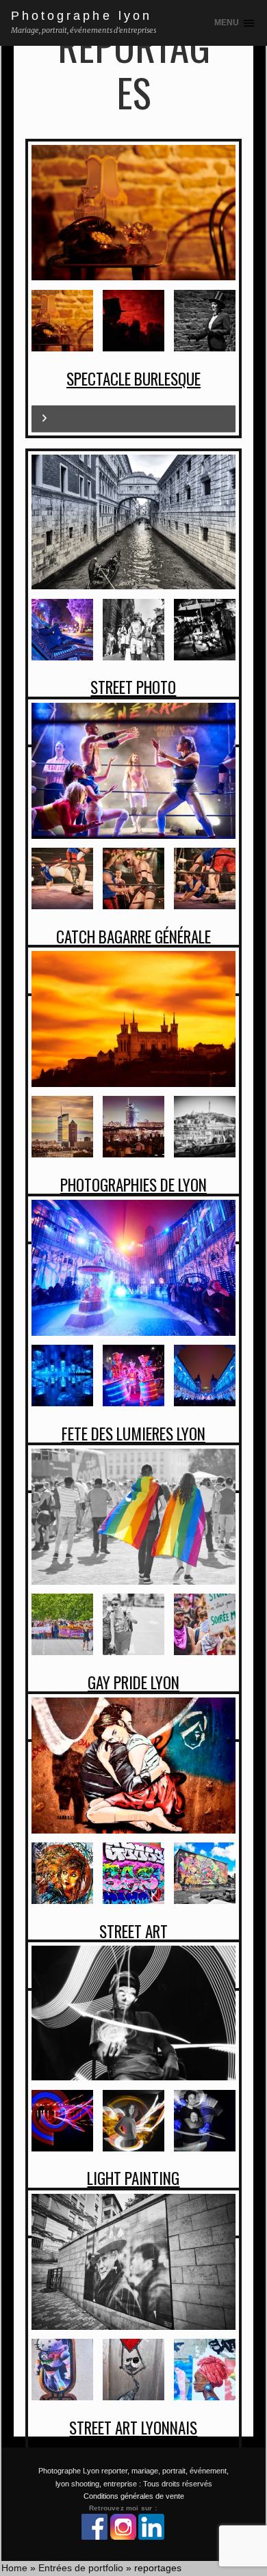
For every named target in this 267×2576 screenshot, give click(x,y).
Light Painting (133, 2178)
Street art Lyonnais (133, 2428)
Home (14, 2568)
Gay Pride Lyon (133, 1682)
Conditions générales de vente (134, 2496)
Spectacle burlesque (133, 379)
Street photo (133, 687)
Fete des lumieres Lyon (133, 1434)
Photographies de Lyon (133, 1185)
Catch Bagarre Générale (133, 937)
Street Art (133, 1931)
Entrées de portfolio (81, 2568)
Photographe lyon (81, 16)
